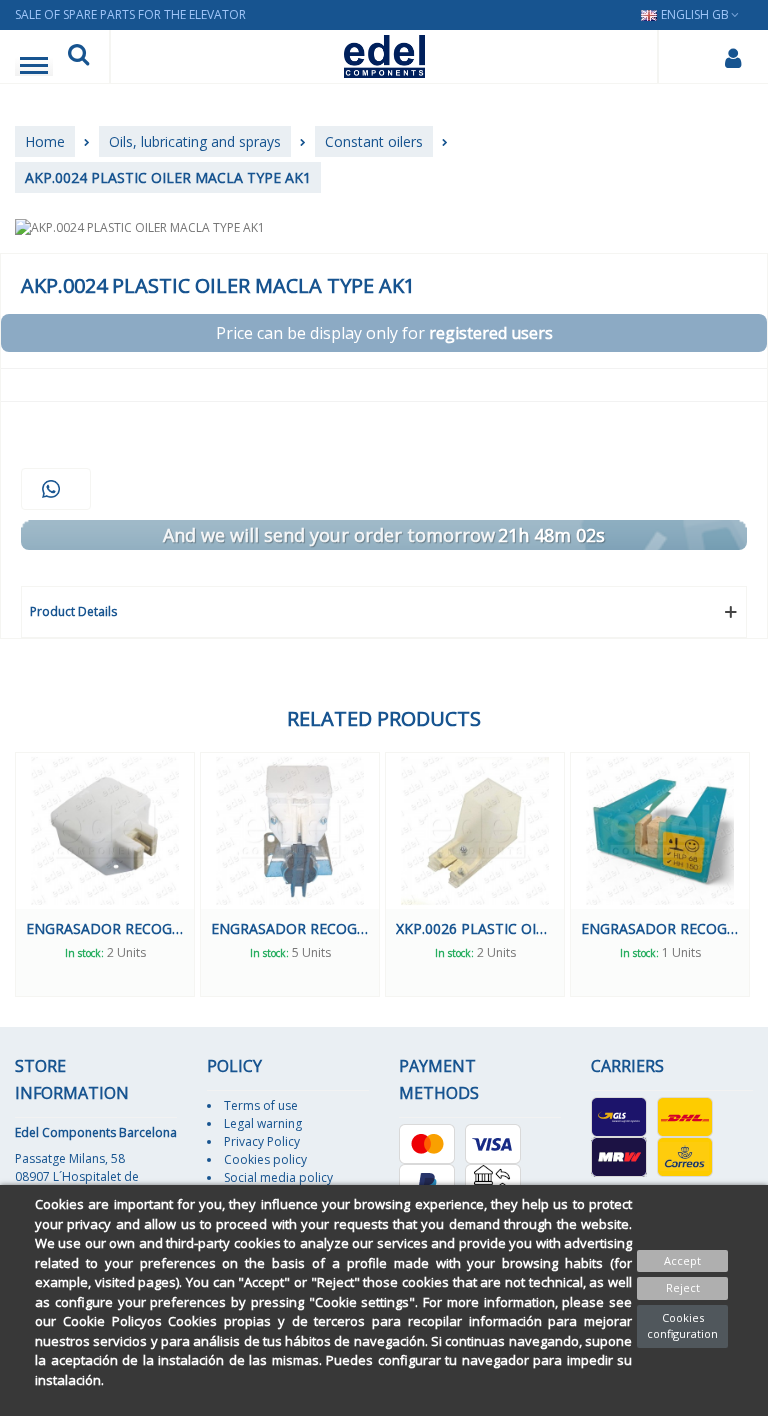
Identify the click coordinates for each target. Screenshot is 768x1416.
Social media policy (278, 1177)
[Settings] (732, 57)
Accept (682, 1260)
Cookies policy (265, 1159)
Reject (683, 1287)
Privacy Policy (262, 1141)
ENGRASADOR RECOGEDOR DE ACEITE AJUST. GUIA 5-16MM (290, 928)
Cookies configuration (682, 1326)
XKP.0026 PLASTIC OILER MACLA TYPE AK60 (475, 928)
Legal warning (263, 1123)
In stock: (84, 953)
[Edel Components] (384, 56)
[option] (105, 874)
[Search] (78, 57)
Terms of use (261, 1105)
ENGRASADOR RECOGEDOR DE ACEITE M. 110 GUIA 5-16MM (660, 928)
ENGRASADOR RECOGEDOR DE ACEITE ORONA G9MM (105, 928)
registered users (491, 333)
